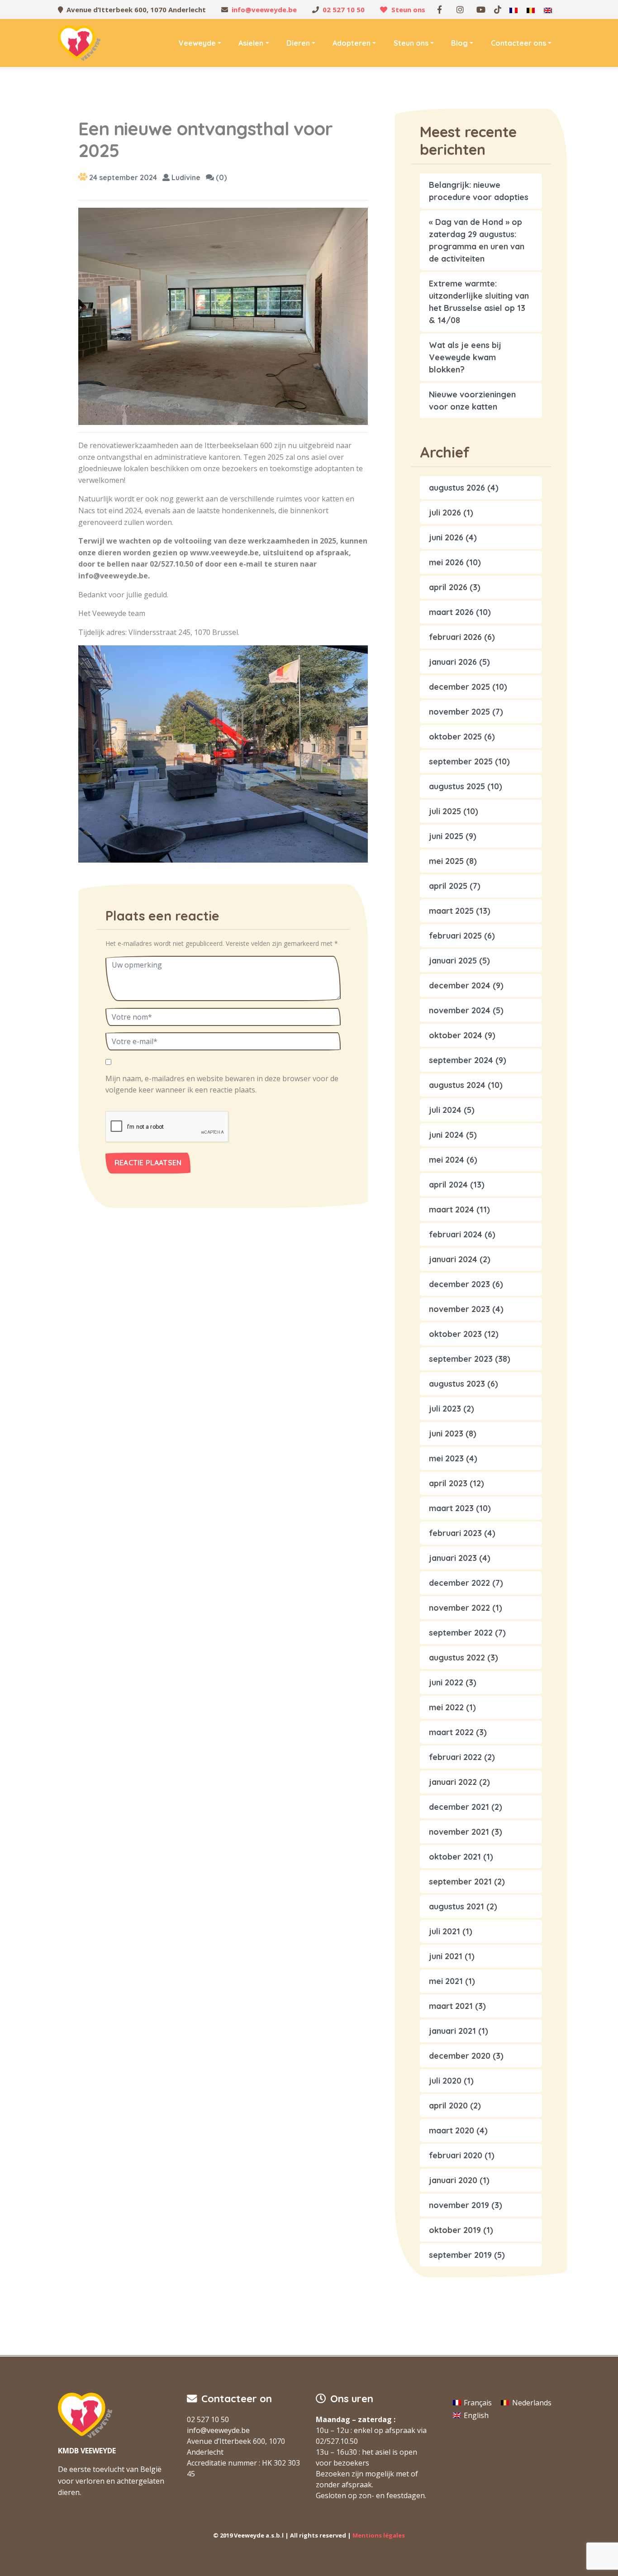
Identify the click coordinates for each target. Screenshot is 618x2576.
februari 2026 (455, 637)
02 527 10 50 (344, 10)
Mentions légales (379, 2535)
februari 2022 (455, 1757)
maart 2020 (452, 2130)
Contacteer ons (518, 43)
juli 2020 (445, 2081)
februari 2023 (455, 1533)
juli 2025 (445, 811)
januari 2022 (453, 1782)
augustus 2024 (457, 1085)
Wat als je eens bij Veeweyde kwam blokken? (465, 357)
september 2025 (461, 761)
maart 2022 (451, 1732)
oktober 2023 (455, 1334)
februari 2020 (456, 2155)
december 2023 (459, 1284)
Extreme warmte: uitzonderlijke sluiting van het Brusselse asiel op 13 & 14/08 (479, 302)
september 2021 (460, 1882)
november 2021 (459, 1832)
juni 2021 (446, 1956)
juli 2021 (444, 1931)
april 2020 (448, 2106)
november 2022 (459, 1608)
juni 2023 (446, 1433)
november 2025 (459, 712)
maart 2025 (451, 911)
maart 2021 (451, 2006)
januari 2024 (453, 1259)
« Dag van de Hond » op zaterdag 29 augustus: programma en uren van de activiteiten (477, 240)
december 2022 (459, 1583)
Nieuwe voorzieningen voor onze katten (472, 401)
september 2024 (461, 1060)
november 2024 (460, 1010)
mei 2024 (447, 1160)
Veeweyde (197, 43)
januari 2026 (453, 662)
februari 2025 (455, 936)
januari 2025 (453, 961)
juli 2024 (445, 1110)
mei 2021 (446, 1981)
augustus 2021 (456, 1906)
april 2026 (448, 587)
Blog (459, 43)
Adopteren (352, 43)
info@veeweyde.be (264, 10)
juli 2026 (445, 513)
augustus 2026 (457, 488)
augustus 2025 (457, 786)
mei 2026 (446, 562)
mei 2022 (446, 1707)
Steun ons (408, 10)
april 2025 (448, 886)
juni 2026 (446, 537)
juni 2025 (446, 836)
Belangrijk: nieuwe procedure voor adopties (479, 191)
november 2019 (459, 2205)
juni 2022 (446, 1682)
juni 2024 (446, 1135)
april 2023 (448, 1483)
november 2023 (459, 1309)
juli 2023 (445, 1409)
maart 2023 (451, 1508)
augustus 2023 (457, 1384)
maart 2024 (452, 1209)
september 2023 (461, 1359)
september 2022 (461, 1633)
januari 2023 (453, 1558)
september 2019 (460, 2255)
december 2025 (459, 687)
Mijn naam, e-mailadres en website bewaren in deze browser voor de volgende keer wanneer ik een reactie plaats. (222, 1084)
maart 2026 (451, 612)
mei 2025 (446, 861)
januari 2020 (453, 2180)
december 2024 (460, 985)
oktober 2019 (455, 2230)
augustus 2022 (457, 1658)
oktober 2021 (455, 1857)
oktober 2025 (455, 737)
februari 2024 (456, 1234)
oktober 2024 (456, 1035)
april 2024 (448, 1185)
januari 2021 (452, 2031)
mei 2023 (446, 1458)
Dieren (298, 43)
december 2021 (459, 1807)
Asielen (251, 43)
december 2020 (460, 2056)
